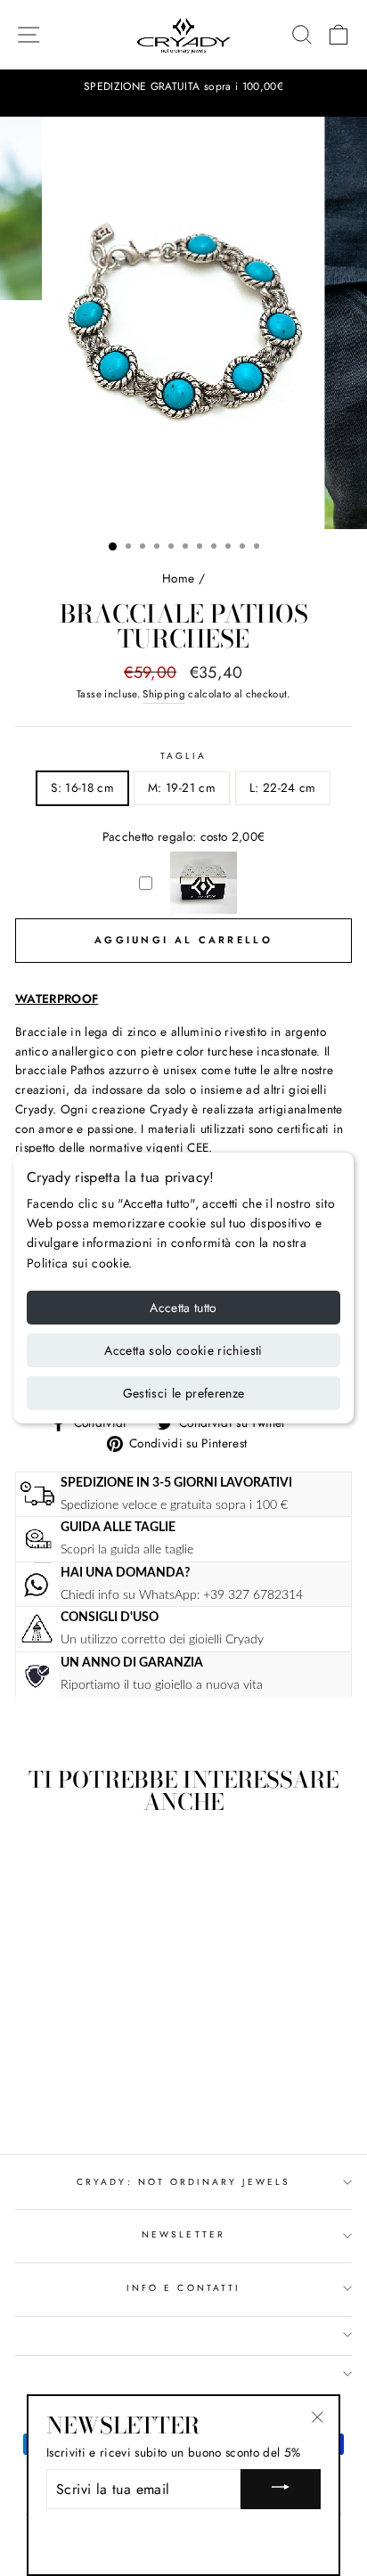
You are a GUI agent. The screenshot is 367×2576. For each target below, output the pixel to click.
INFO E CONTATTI (183, 2288)
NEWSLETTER (183, 2234)
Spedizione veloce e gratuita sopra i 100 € (174, 1505)
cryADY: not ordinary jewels (183, 2182)
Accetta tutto (183, 1308)
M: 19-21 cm (182, 787)
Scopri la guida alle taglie (127, 1549)
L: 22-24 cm (283, 787)
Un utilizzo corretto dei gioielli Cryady (162, 1639)
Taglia (183, 756)
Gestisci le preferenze (184, 1393)
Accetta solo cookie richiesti (183, 1350)
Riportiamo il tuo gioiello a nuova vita (162, 1685)
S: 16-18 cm (82, 787)
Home (178, 578)
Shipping (164, 694)
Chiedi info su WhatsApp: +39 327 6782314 (182, 1595)
